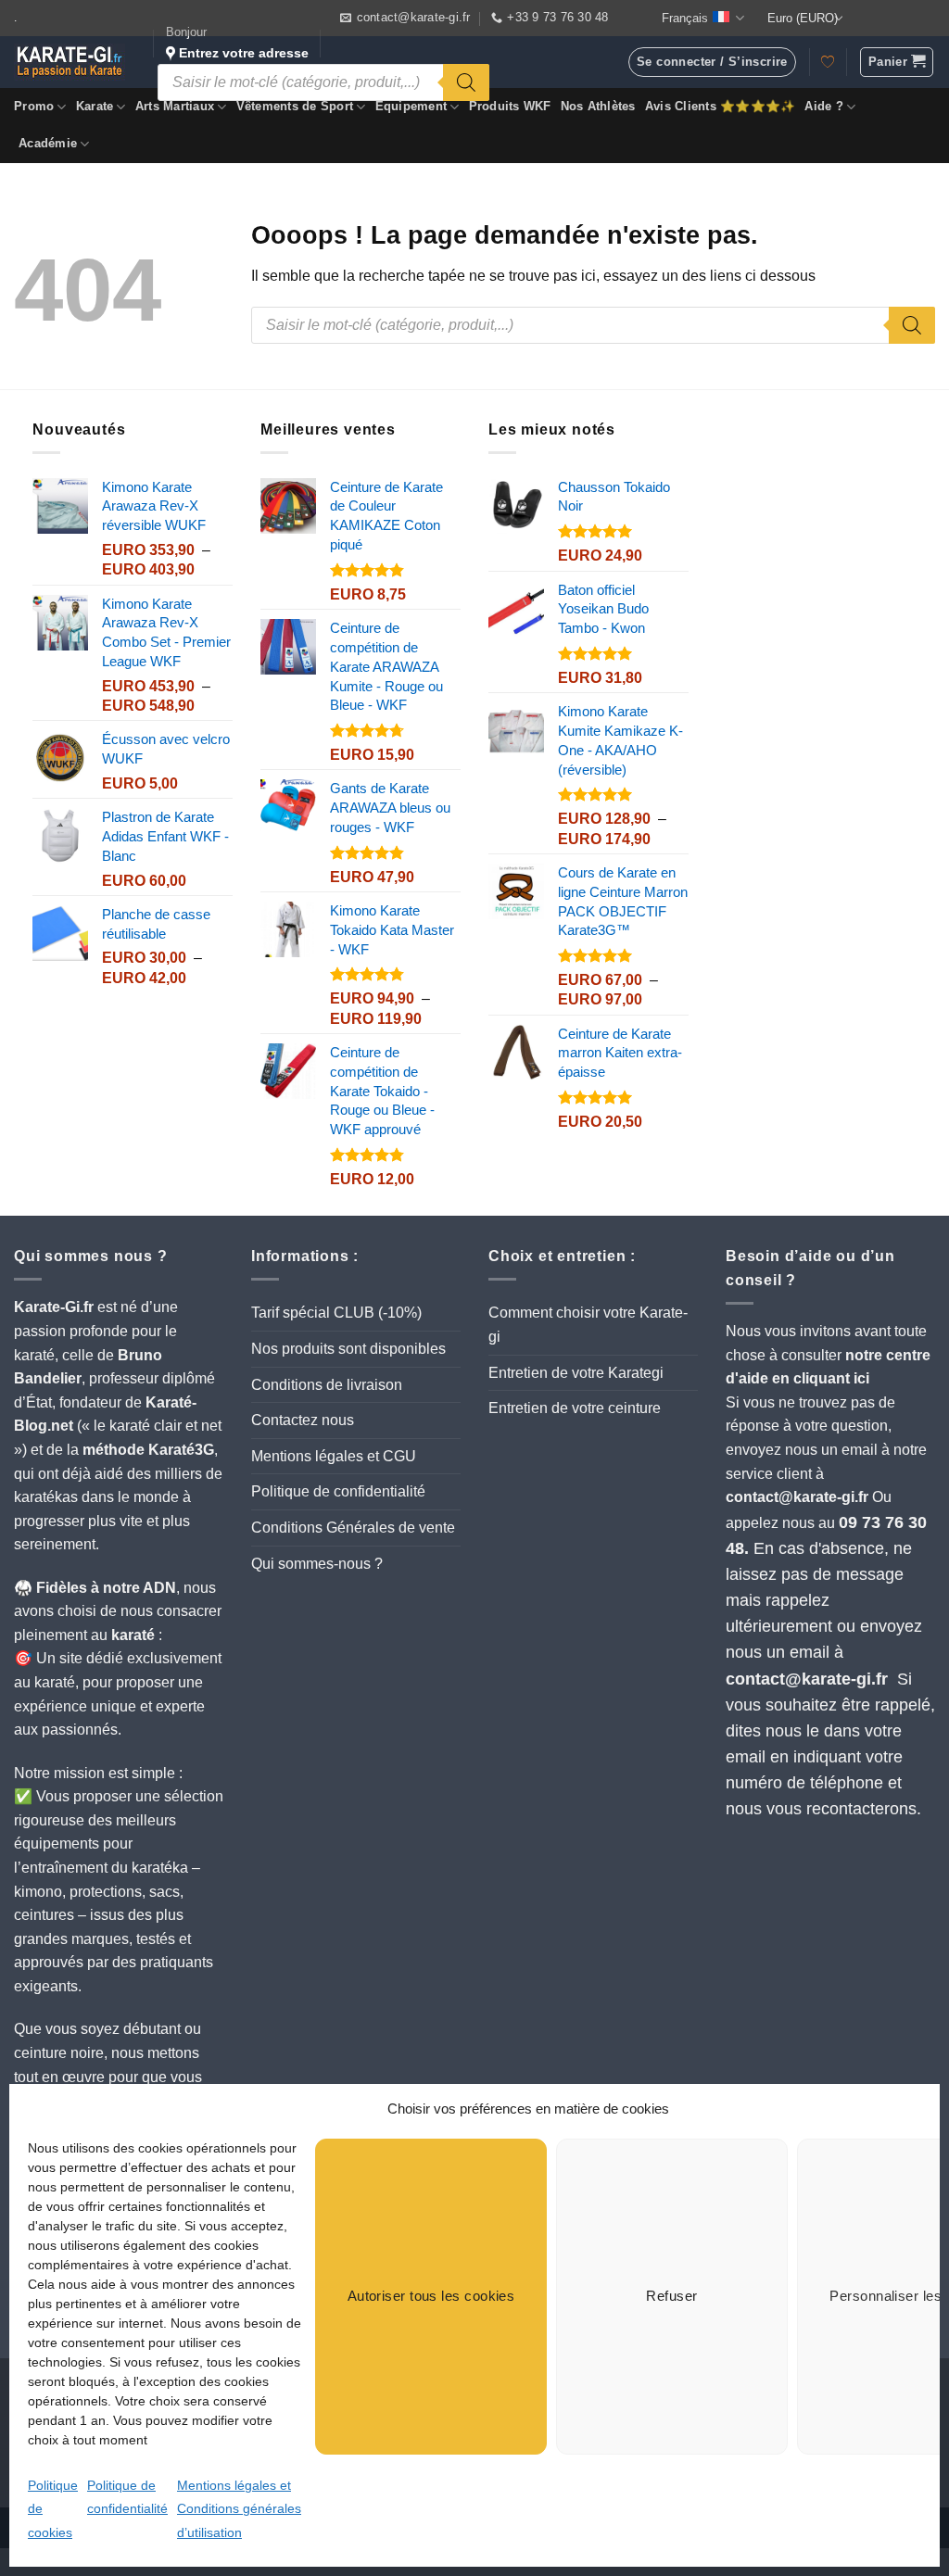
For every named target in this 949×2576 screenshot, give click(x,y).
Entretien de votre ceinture (575, 1408)
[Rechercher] (466, 82)
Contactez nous (303, 1420)
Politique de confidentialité (338, 1491)
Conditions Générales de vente (353, 1528)
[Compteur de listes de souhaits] (828, 62)
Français (685, 18)
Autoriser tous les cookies (431, 2296)
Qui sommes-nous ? (317, 1564)
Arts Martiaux (175, 106)
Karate (95, 106)
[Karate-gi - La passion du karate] (70, 62)
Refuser (671, 2296)
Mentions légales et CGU (334, 1456)
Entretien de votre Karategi (576, 1373)
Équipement (411, 106)
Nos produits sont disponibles (348, 1349)
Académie (48, 143)
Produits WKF (510, 106)
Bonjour (237, 43)
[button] (897, 62)
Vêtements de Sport (295, 106)
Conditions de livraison (327, 1385)
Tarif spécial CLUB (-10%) (336, 1313)
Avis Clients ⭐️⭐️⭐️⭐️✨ (721, 106)
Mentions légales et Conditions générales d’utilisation (239, 2509)
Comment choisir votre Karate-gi (588, 1325)
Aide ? (824, 106)
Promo (34, 106)
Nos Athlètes (598, 106)
